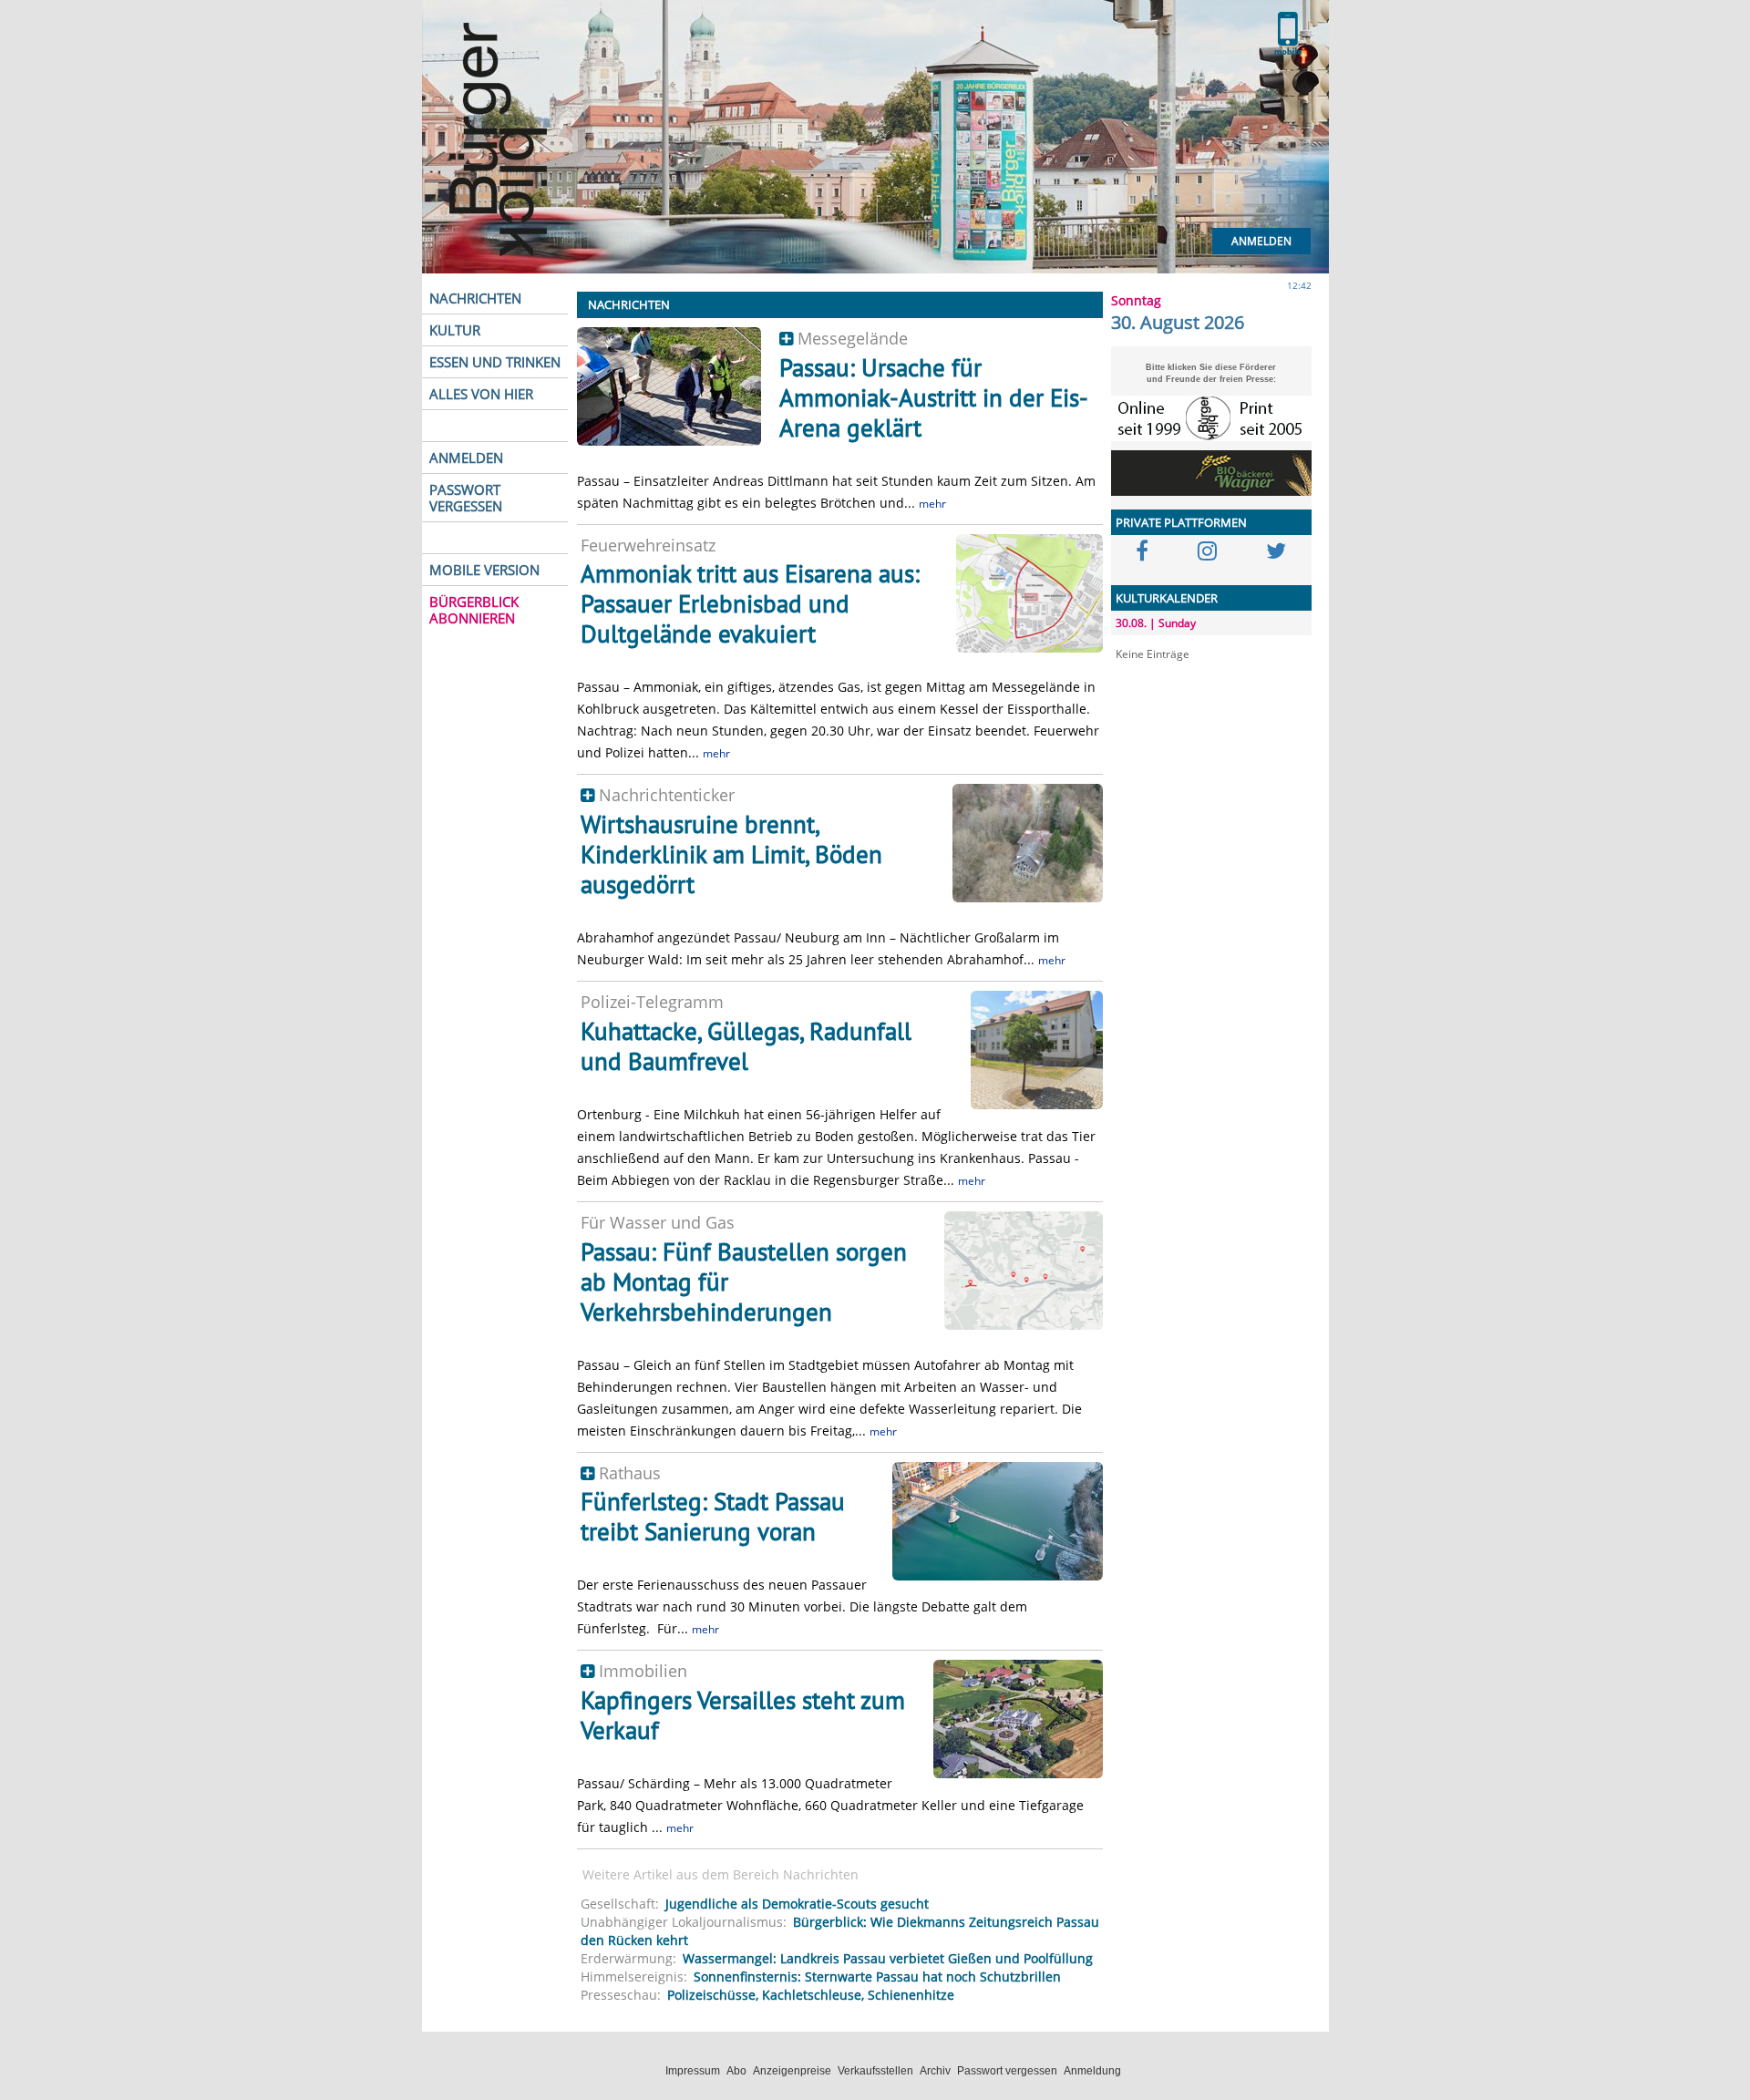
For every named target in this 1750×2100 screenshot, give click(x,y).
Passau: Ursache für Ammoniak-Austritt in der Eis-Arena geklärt (934, 397)
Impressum (693, 2071)
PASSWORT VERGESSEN (466, 498)
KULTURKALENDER (1167, 598)
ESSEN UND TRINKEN (495, 362)
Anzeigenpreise (792, 2071)
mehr (932, 504)
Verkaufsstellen (875, 2071)
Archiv (935, 2071)
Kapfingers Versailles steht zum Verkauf (743, 1715)
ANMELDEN (466, 458)
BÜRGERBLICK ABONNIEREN (474, 610)
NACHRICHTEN (475, 298)
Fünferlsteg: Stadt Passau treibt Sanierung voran (713, 1516)
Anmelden (1261, 241)
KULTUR (455, 330)
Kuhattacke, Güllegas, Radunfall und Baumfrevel (746, 1046)
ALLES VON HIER (481, 394)
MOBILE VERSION (484, 570)
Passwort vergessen (1007, 2071)
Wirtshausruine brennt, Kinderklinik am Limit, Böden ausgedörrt (731, 854)
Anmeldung (1092, 2071)
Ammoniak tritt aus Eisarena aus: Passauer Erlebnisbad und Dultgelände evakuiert (750, 603)
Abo (736, 2071)
